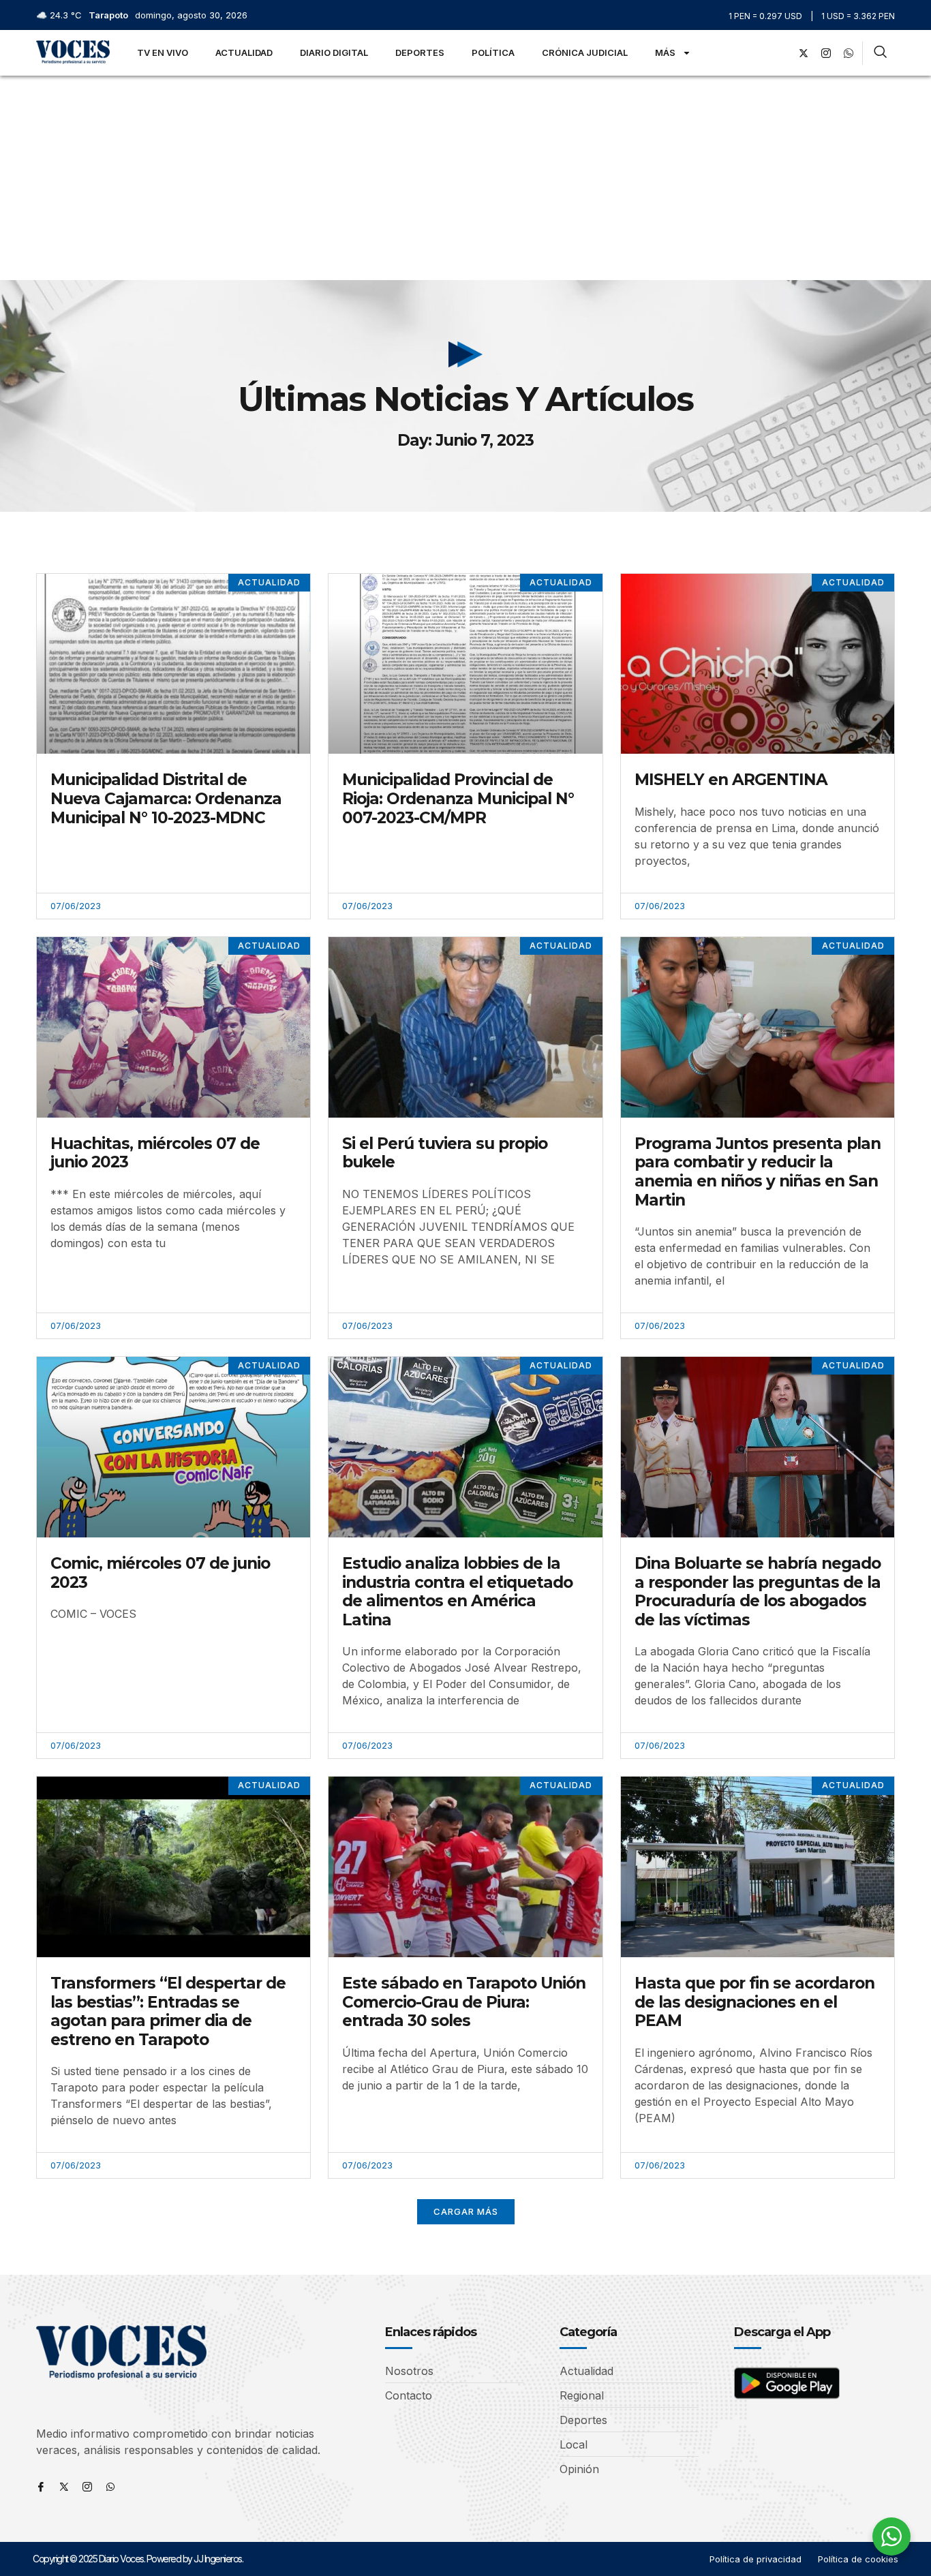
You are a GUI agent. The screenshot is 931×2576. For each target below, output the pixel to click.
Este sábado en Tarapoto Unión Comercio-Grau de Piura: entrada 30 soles (464, 2002)
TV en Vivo (163, 52)
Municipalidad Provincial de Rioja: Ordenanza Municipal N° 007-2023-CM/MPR (458, 798)
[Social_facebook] (781, 53)
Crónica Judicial (585, 52)
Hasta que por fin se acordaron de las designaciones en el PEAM (754, 2002)
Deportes (420, 52)
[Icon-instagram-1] (826, 53)
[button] (466, 2212)
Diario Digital (334, 52)
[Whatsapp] (110, 2487)
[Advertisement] (465, 178)
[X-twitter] (804, 53)
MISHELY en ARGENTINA (731, 780)
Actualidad (244, 52)
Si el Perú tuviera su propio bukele (445, 1153)
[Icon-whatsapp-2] (849, 53)
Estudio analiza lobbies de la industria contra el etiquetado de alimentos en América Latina (457, 1592)
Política (493, 52)
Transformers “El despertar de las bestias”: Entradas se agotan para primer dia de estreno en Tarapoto (168, 2011)
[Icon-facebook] (41, 2487)
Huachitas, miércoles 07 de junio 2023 (155, 1153)
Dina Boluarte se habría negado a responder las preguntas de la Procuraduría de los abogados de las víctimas (758, 1592)
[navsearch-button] (880, 53)
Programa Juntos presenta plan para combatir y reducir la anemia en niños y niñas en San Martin (758, 1172)
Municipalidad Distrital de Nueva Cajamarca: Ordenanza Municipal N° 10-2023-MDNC (166, 798)
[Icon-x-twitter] (64, 2487)
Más (665, 52)
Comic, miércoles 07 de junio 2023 (160, 1573)
